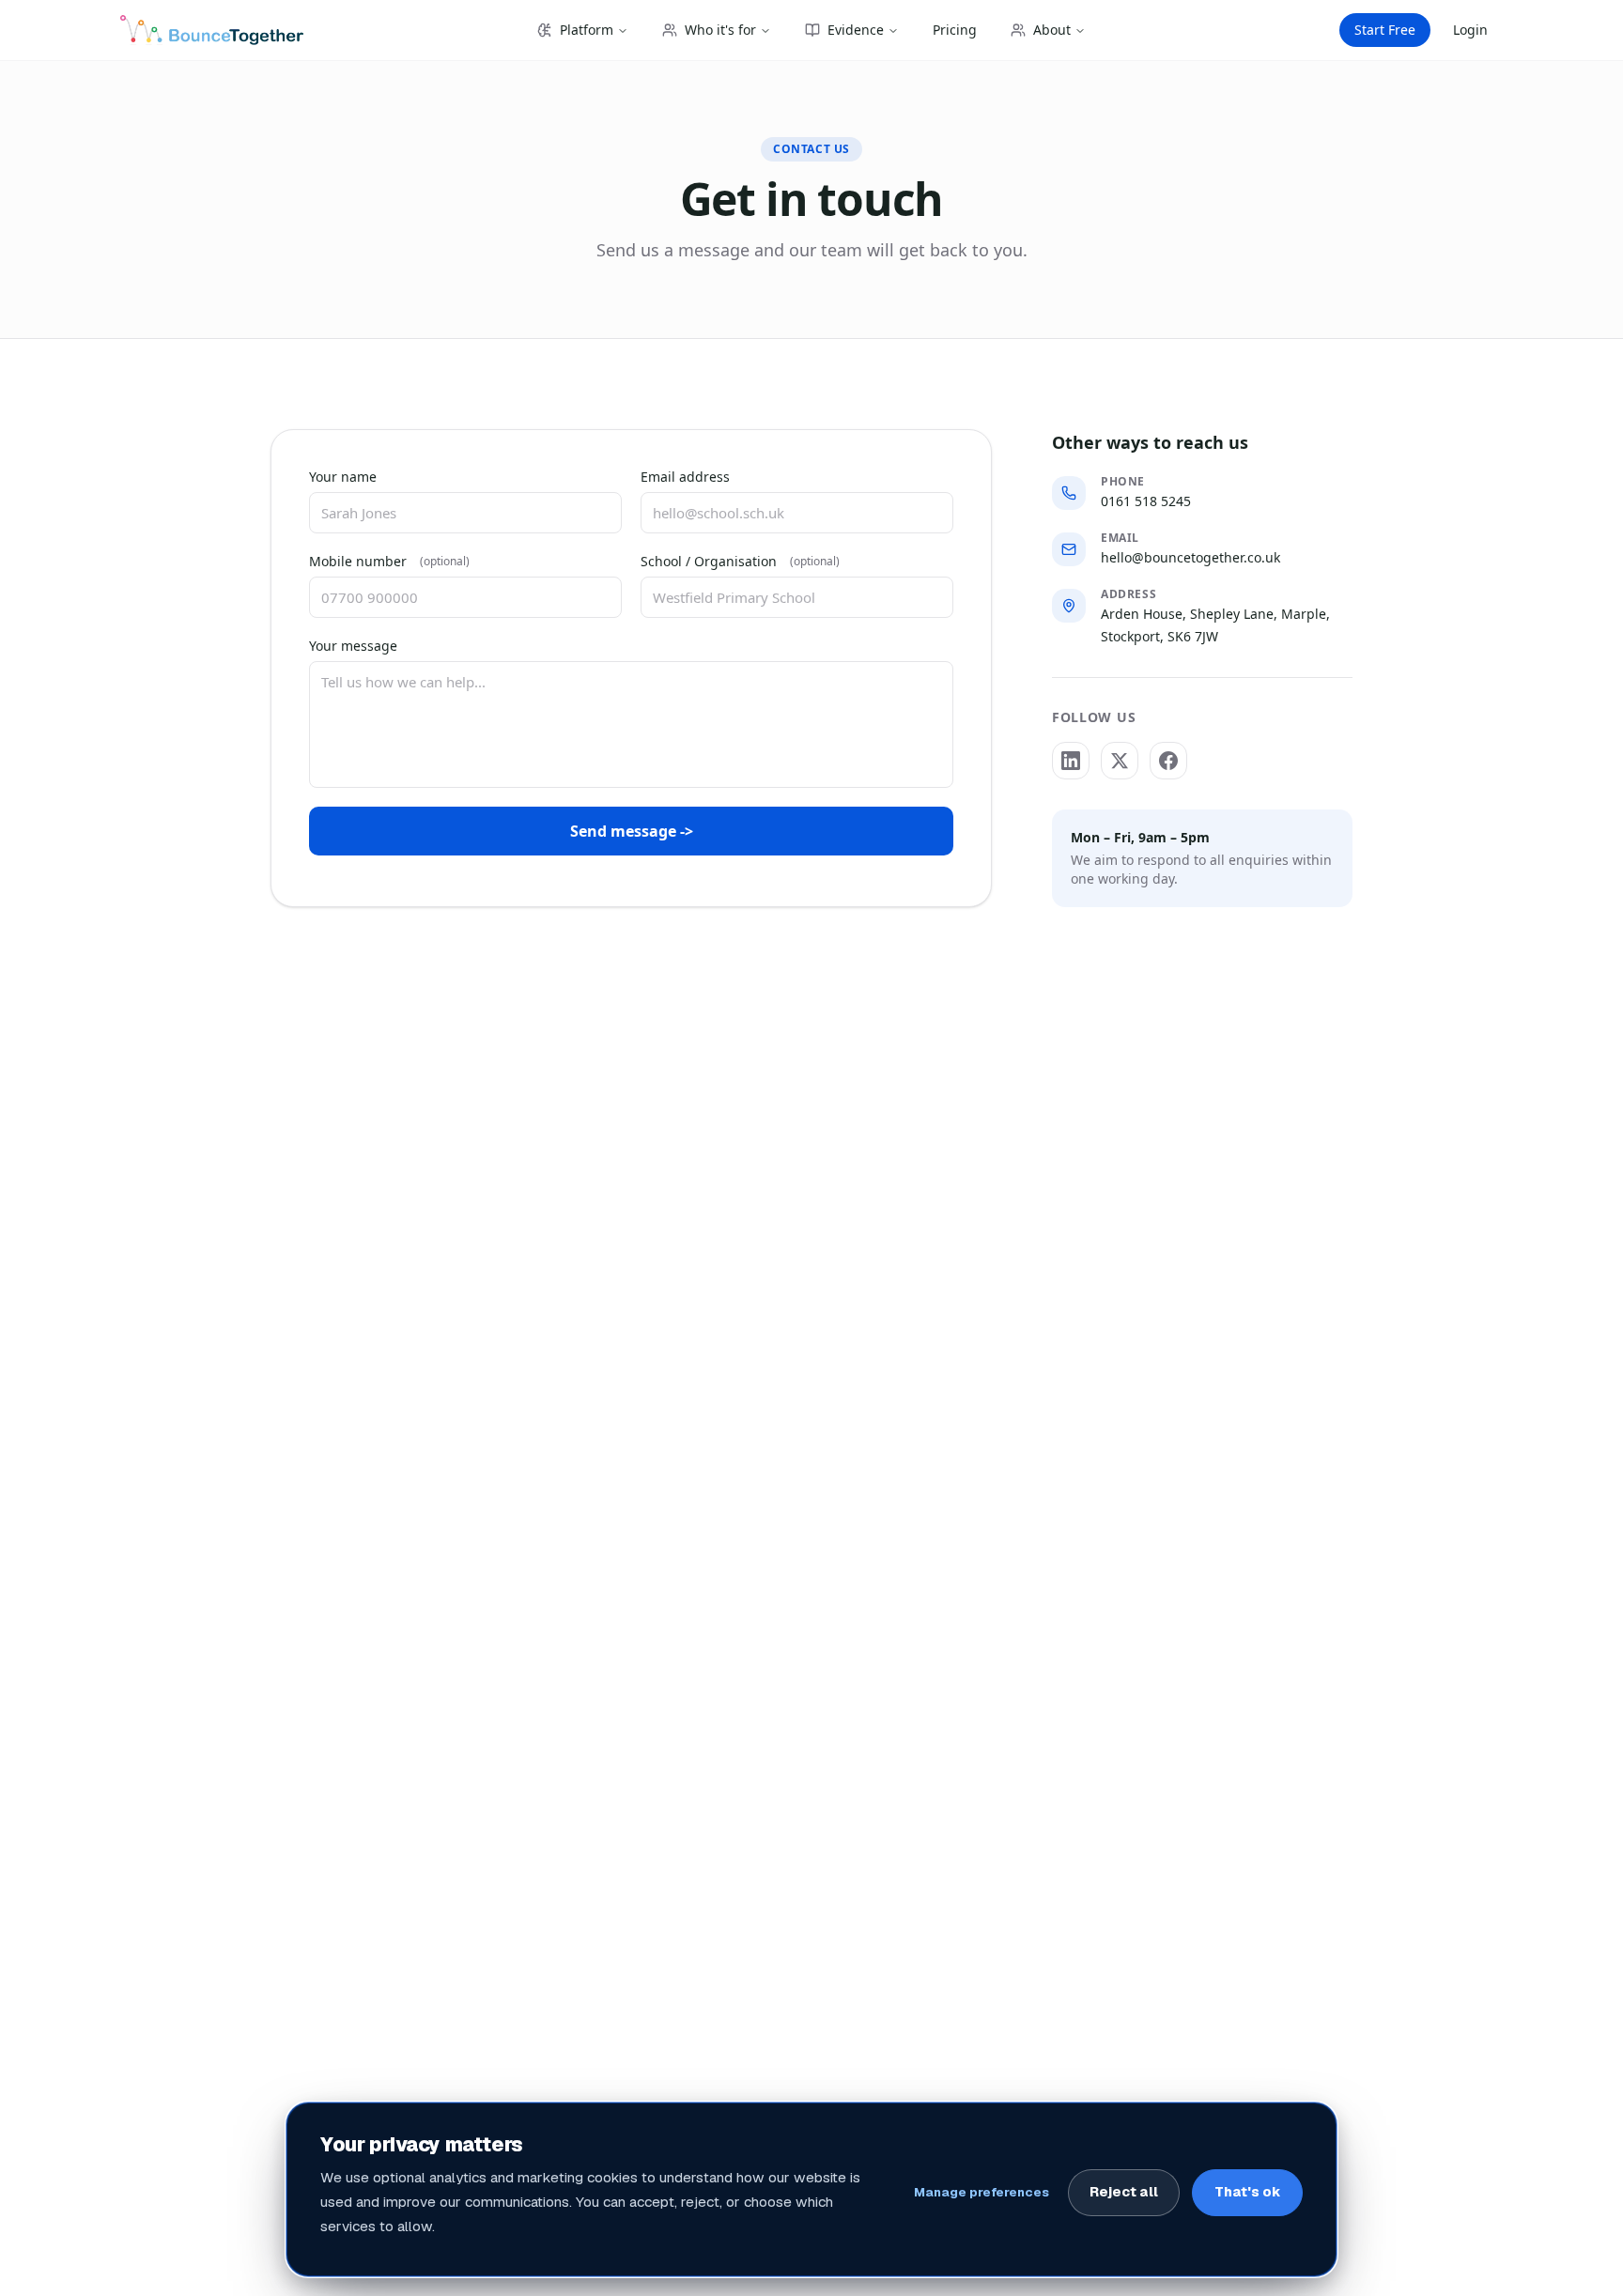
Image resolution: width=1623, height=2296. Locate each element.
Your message (353, 646)
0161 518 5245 (1146, 501)
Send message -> (632, 831)
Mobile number (389, 561)
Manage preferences (982, 2192)
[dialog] (811, 2189)
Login (1470, 30)
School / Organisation (740, 561)
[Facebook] (1168, 761)
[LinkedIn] (1071, 761)
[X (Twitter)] (1120, 761)
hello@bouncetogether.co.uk (1190, 557)
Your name (343, 477)
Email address (685, 477)
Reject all (1124, 2192)
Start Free (1385, 30)
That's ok (1248, 2192)
